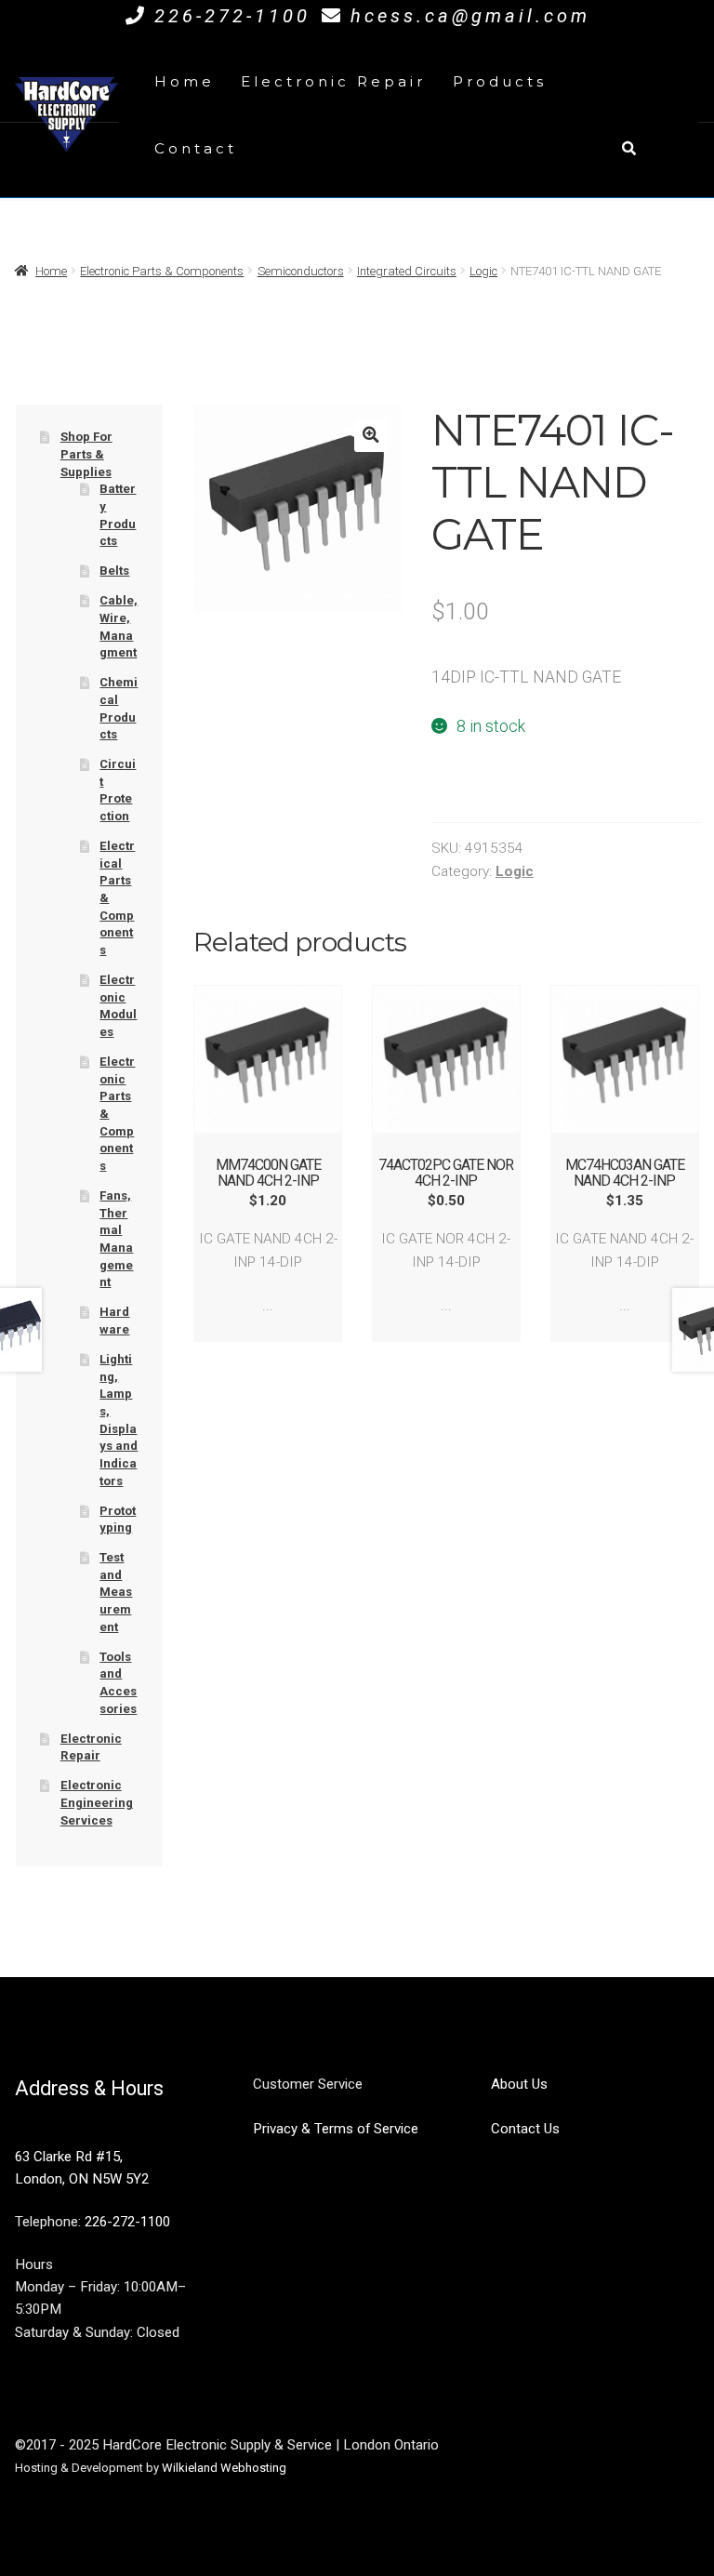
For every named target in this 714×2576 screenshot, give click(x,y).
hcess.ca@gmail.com (470, 16)
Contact (196, 148)
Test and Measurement (116, 1592)
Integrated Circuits (407, 271)
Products (500, 81)
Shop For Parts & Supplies (86, 454)
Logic (483, 271)
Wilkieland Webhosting (224, 2468)
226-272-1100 (232, 16)
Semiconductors (301, 271)
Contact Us (525, 2129)
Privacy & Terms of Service (336, 2129)
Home (185, 81)
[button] (370, 435)
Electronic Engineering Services (97, 1802)
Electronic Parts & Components (162, 271)
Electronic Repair (333, 81)
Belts (114, 571)
